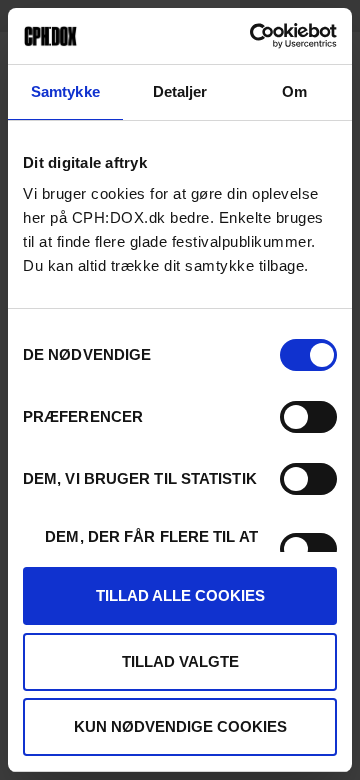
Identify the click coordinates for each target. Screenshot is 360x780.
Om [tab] (294, 91)
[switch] (308, 417)
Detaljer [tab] (180, 91)
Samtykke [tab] (65, 91)
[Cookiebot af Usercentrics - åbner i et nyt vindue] (254, 36)
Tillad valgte (180, 661)
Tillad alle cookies (180, 595)
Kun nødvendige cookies (180, 726)
